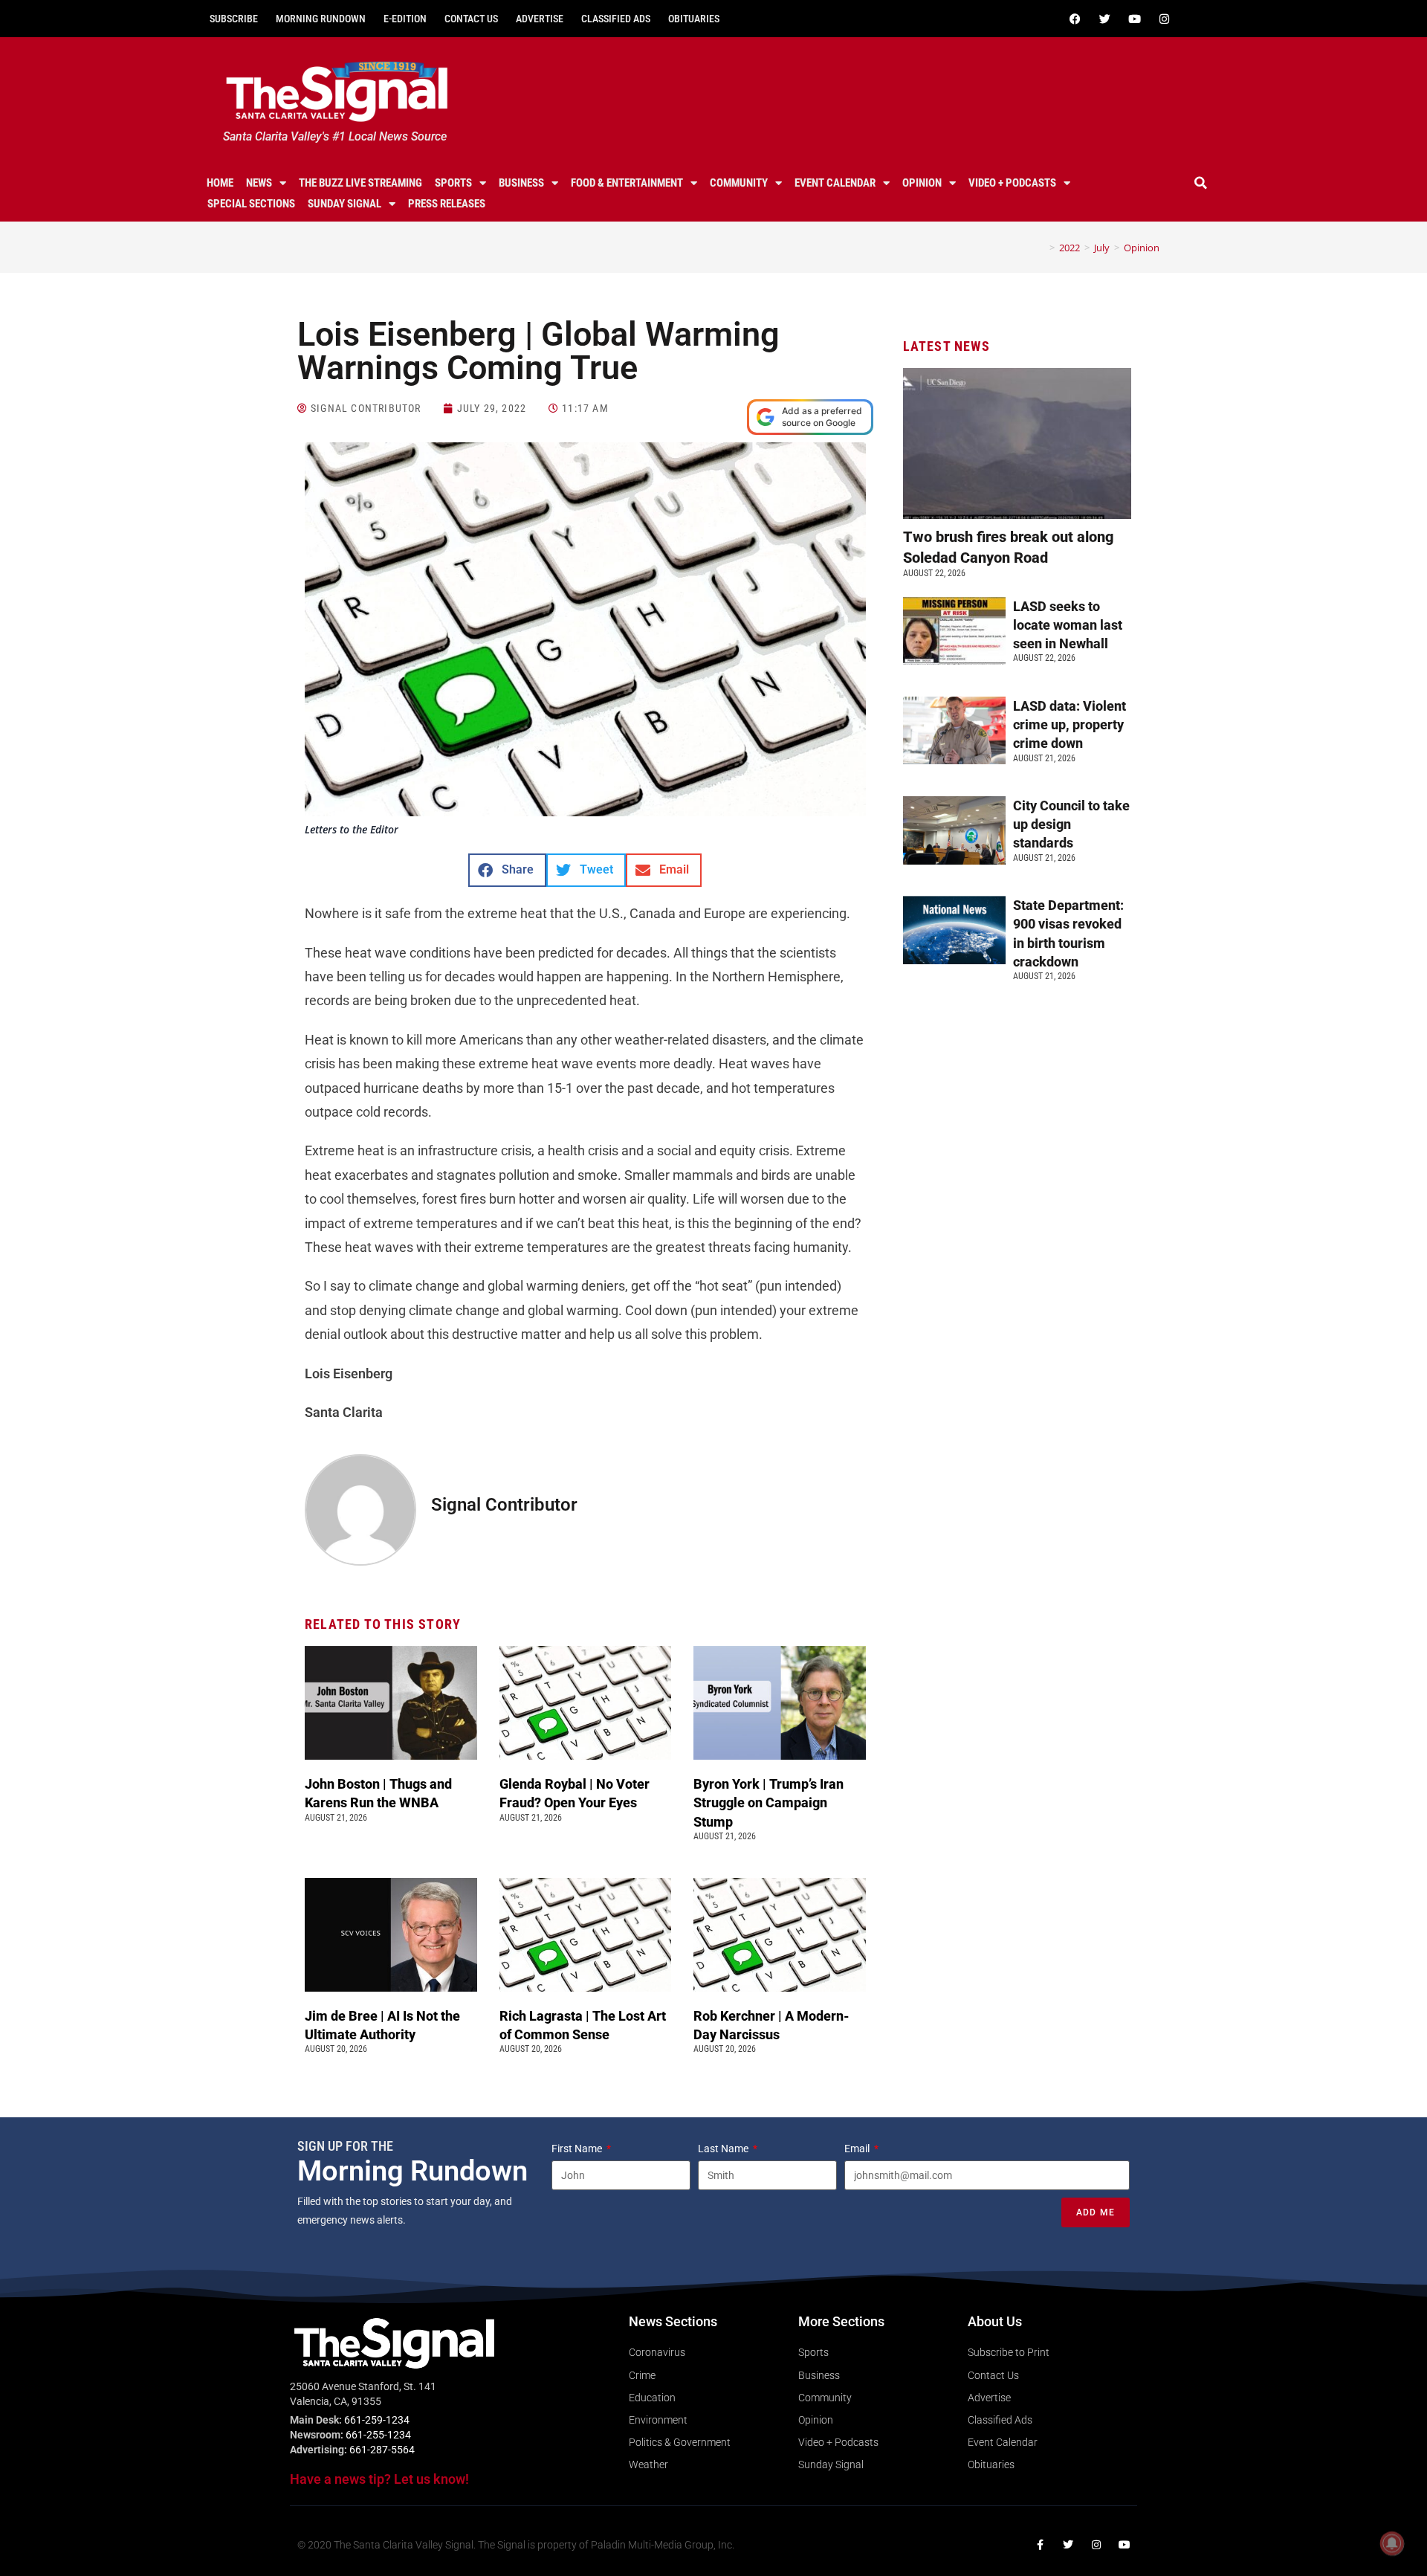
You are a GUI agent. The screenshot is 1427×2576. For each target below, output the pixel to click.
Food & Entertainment (627, 183)
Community (739, 183)
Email (858, 2149)
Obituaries (694, 19)
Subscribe (234, 19)
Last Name (724, 2149)
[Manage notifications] (1392, 2543)
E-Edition (405, 19)
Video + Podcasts (1012, 183)
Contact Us (471, 19)
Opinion (922, 183)
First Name (578, 2149)
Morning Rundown (321, 19)
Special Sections (251, 204)
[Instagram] (1164, 19)
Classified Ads (616, 19)
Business (521, 183)
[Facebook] (1075, 19)
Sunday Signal (344, 204)
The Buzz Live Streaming (360, 183)
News (259, 183)
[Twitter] (1104, 19)
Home (220, 183)
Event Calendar (835, 183)
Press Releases (447, 204)
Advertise (540, 19)
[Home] (1041, 248)
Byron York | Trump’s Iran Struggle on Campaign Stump (768, 1802)
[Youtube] (1134, 19)
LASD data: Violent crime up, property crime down (1070, 724)
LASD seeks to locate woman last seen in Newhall (1068, 625)
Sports (453, 183)
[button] (1201, 183)
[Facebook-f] (1040, 2545)
